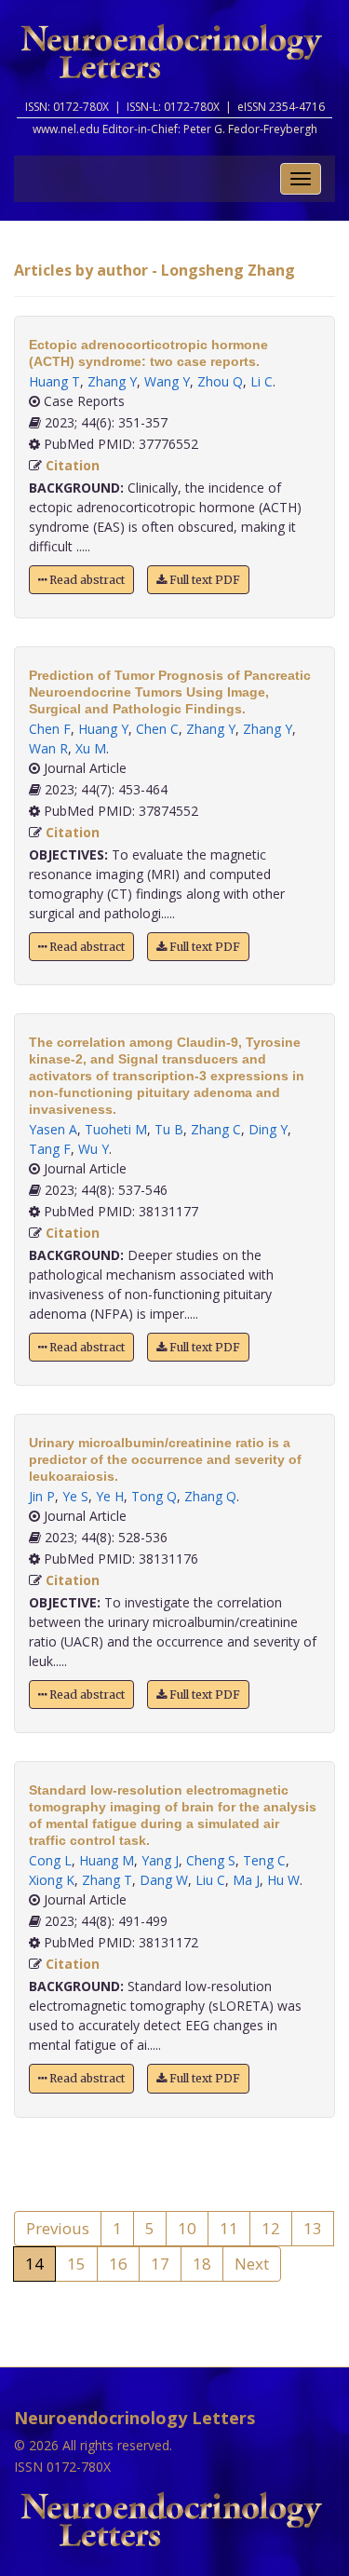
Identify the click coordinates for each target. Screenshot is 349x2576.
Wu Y (94, 1149)
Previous (58, 2228)
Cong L (50, 1860)
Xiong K (52, 1880)
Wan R (48, 748)
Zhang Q (210, 1496)
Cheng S (211, 1860)
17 (160, 2264)
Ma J (246, 1880)
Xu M (91, 748)
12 (271, 2228)
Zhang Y (112, 381)
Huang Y (103, 729)
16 (118, 2264)
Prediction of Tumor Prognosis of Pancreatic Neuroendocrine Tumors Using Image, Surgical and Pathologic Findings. (170, 692)
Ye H (110, 1496)
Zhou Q (220, 381)
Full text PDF (203, 580)
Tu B (169, 1129)
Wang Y (167, 381)
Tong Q (154, 1496)
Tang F (50, 1149)
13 (313, 2228)
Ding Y (268, 1129)
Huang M (107, 1860)
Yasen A (53, 1129)
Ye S (75, 1496)
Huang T (54, 381)
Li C (262, 381)
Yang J (160, 1860)
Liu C (210, 1880)
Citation (73, 465)
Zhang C (216, 1129)
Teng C (264, 1860)
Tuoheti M (116, 1129)
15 (76, 2264)
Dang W (164, 1880)
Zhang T (107, 1880)
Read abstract (86, 580)
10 (187, 2228)
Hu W (283, 1880)
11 (229, 2228)
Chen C (157, 729)
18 (202, 2264)
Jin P (42, 1496)
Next (252, 2264)
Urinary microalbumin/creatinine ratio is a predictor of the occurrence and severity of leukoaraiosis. (165, 1459)
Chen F (50, 729)
